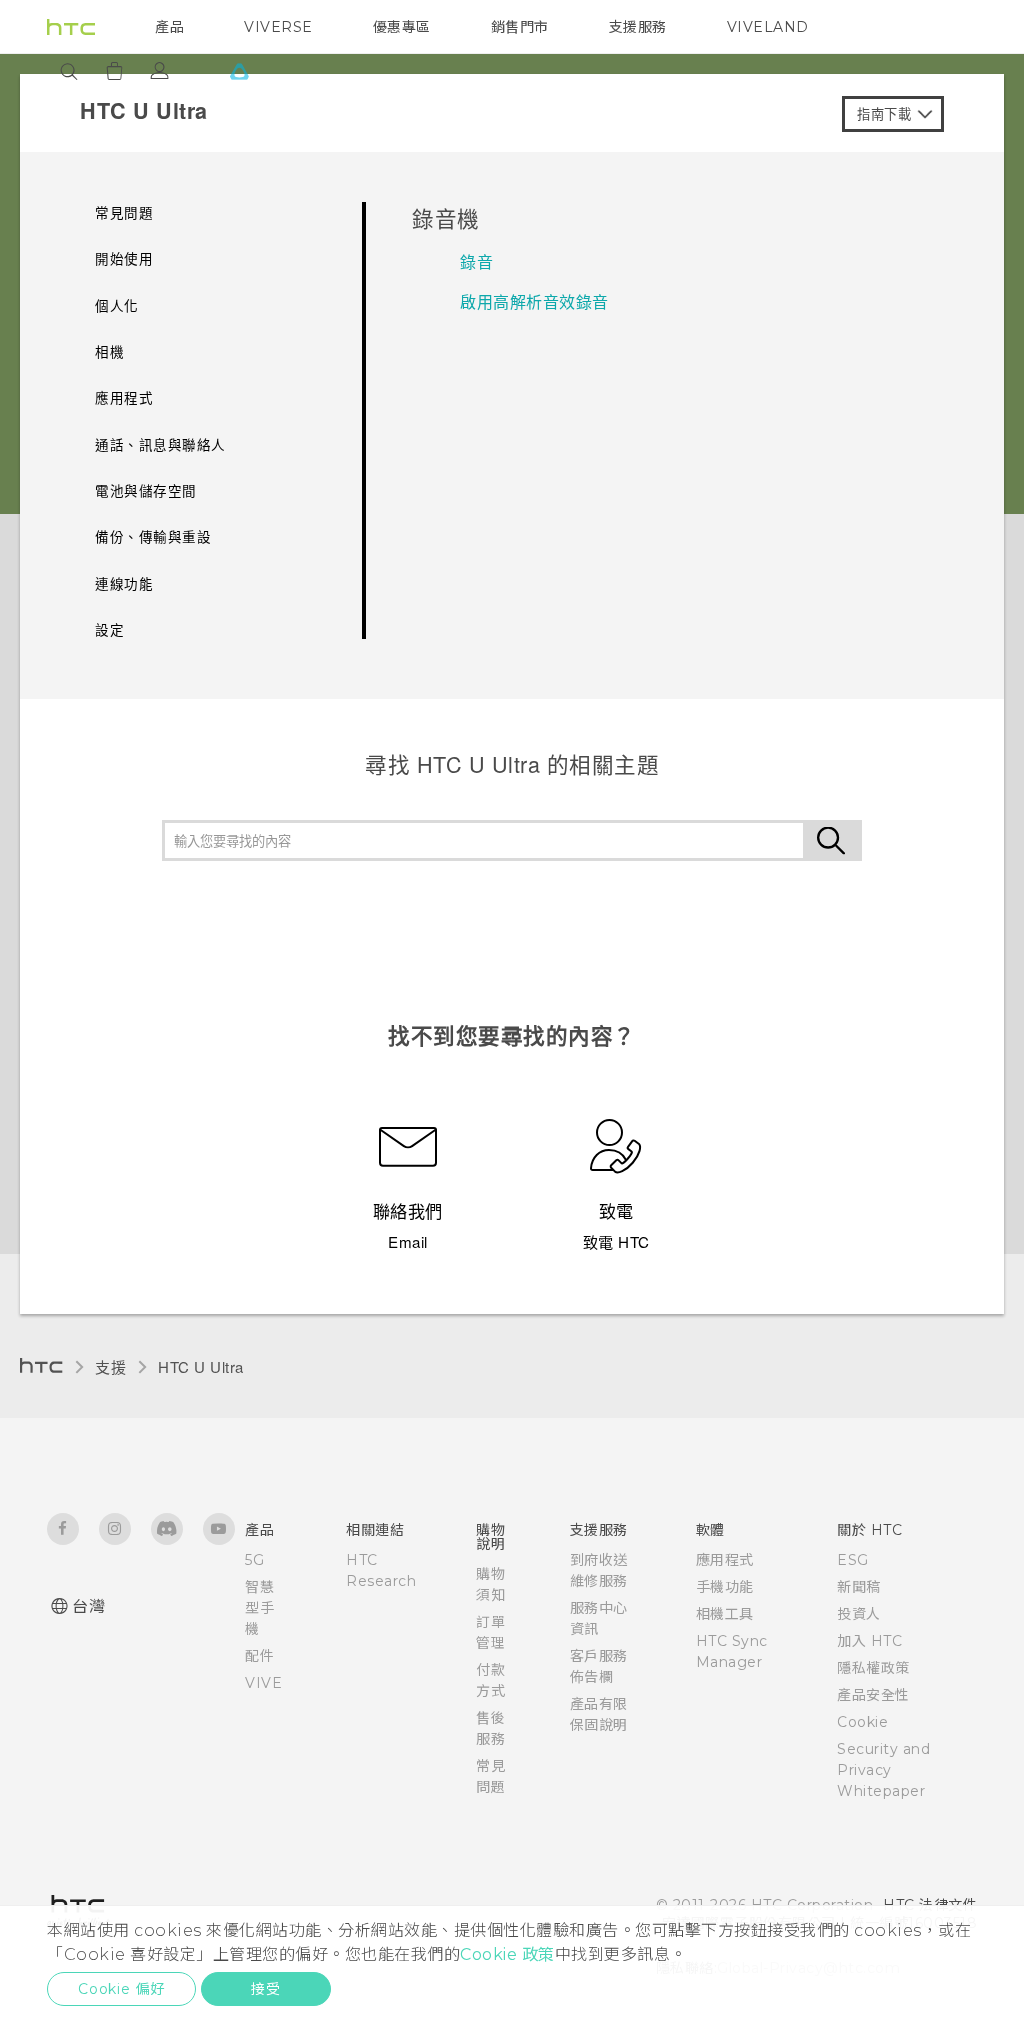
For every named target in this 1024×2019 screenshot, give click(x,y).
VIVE (263, 1683)
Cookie (862, 1722)
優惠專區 (402, 27)
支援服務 (638, 27)
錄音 (476, 261)
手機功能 (725, 1587)
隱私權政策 (873, 1668)
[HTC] (71, 27)
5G (254, 1560)
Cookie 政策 (507, 1954)
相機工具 (725, 1614)
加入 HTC (869, 1641)
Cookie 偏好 (121, 1989)
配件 (259, 1656)
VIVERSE (278, 27)
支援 (110, 1366)
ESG (853, 1560)
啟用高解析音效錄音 (534, 301)
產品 (169, 27)
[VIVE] (239, 71)
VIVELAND (768, 27)
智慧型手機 (259, 1608)
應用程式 (725, 1560)
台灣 (88, 1606)
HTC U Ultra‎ (201, 1366)
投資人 (859, 1614)
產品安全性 (873, 1695)
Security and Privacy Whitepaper (883, 1770)
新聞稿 (859, 1587)
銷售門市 (520, 27)
